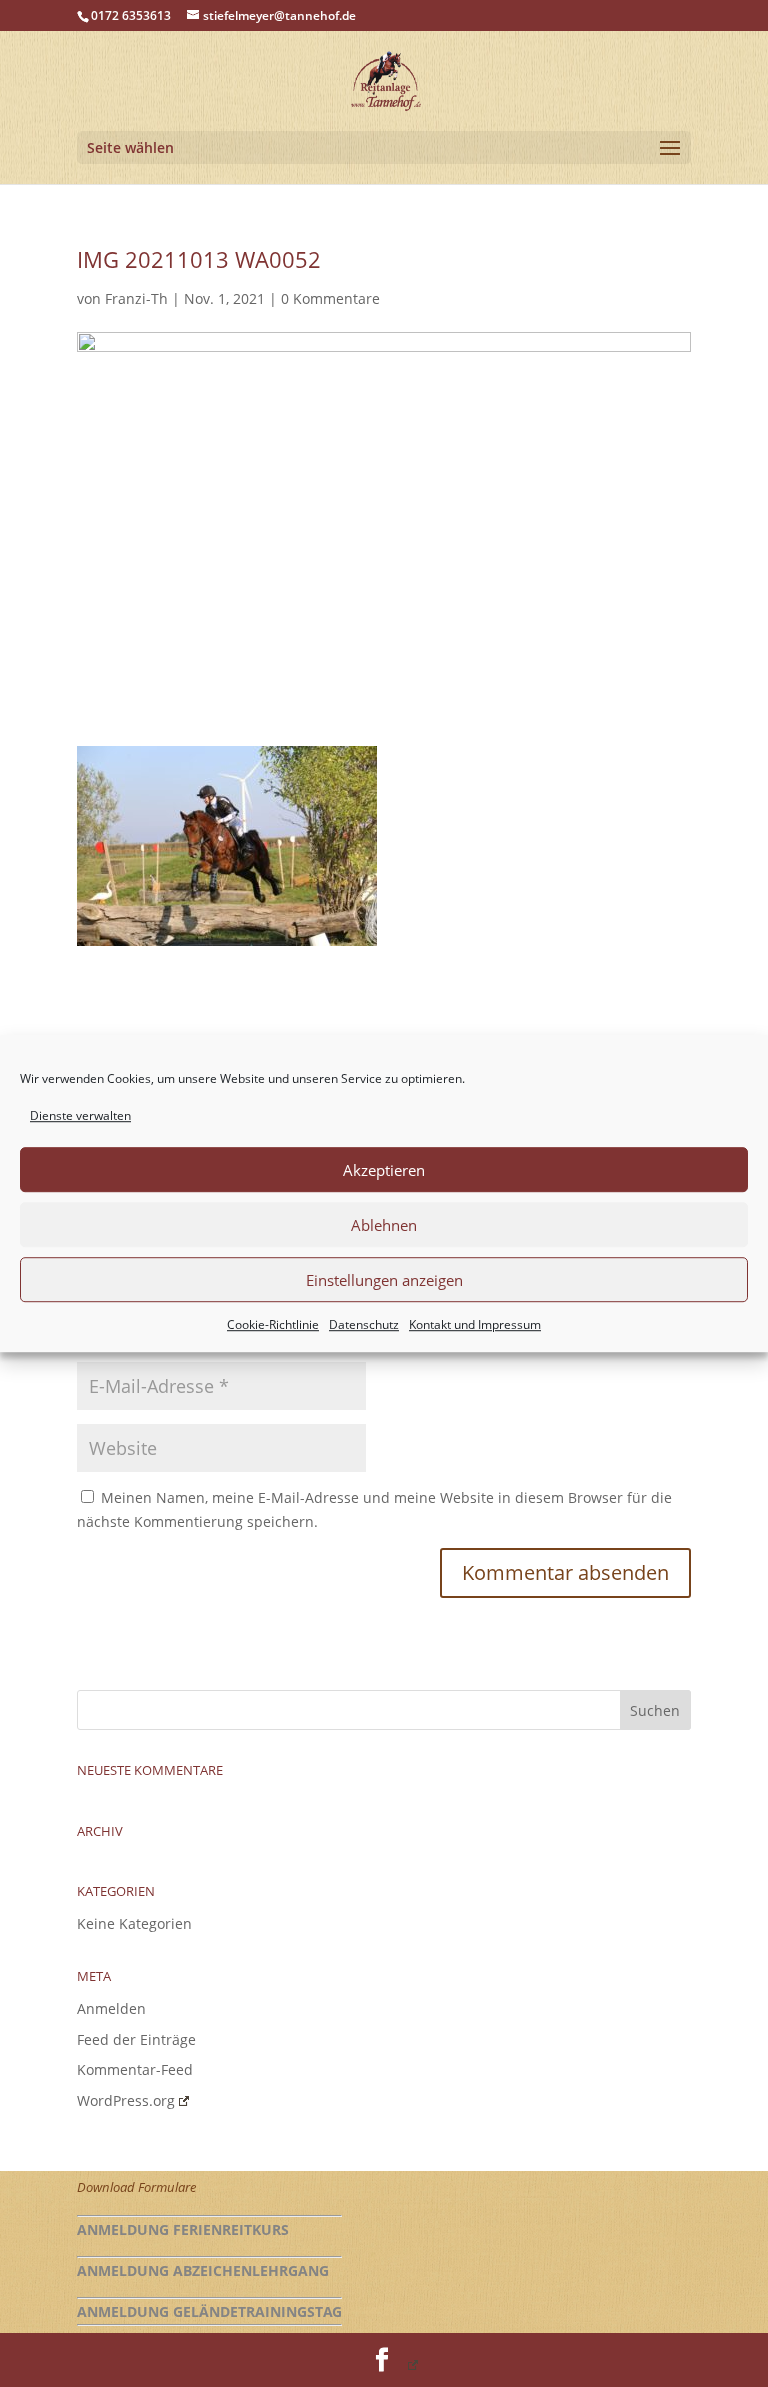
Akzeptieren (384, 1170)
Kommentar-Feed (135, 2069)
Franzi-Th (136, 298)
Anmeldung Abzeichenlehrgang (203, 2270)
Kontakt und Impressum (475, 1325)
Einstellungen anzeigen (384, 1280)
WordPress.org (126, 2100)
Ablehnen (384, 1225)
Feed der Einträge (136, 2039)
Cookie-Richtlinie (273, 1325)
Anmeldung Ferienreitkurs (183, 2229)
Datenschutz (364, 1325)
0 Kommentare (330, 298)
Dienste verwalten (80, 1115)
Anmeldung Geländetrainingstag (209, 2311)
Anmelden (111, 2008)
